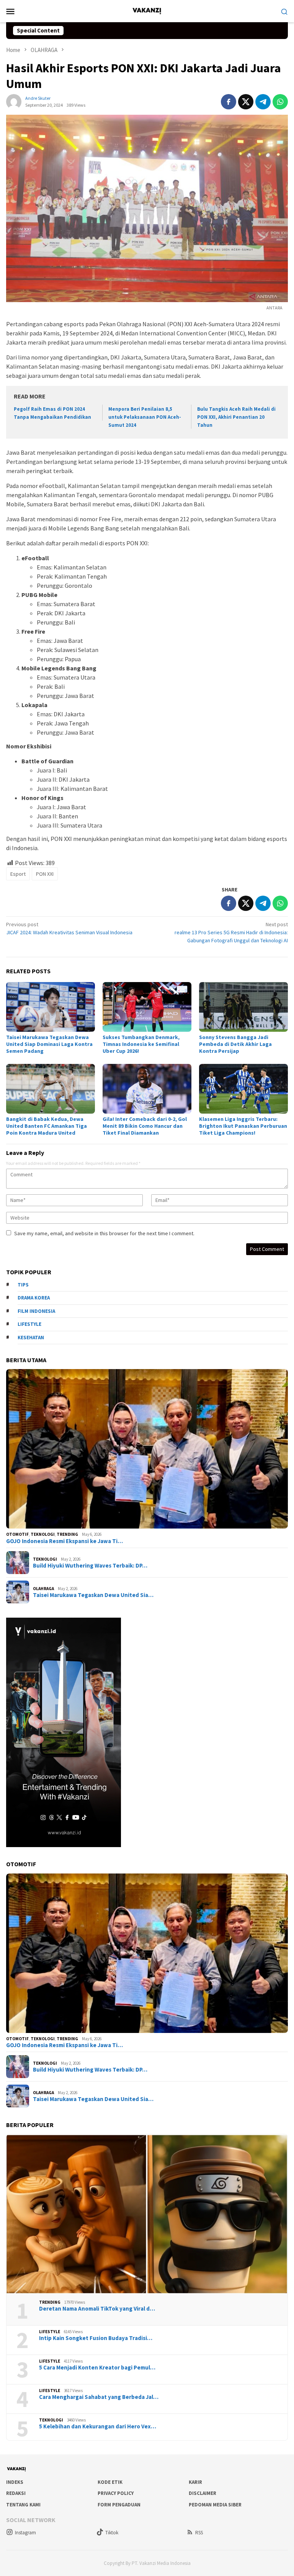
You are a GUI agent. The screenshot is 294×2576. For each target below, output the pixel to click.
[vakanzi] (147, 10)
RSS (199, 2533)
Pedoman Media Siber (215, 2505)
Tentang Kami (23, 2505)
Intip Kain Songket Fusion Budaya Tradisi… (96, 2338)
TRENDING (67, 1534)
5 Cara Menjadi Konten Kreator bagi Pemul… (97, 2368)
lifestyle (29, 1324)
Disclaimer (203, 2493)
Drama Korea (34, 1298)
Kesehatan (31, 1338)
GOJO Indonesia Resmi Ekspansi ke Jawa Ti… (65, 1541)
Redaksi (16, 2493)
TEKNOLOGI (43, 1534)
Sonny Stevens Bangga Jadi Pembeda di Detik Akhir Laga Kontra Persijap (235, 1044)
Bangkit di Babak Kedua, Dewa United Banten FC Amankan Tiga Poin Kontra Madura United (47, 1126)
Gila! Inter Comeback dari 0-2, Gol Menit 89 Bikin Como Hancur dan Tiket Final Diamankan (145, 1126)
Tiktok (112, 2533)
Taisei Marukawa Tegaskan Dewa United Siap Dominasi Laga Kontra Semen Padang (49, 1044)
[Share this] (229, 102)
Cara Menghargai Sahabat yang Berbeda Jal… (99, 2397)
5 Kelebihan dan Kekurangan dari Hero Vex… (98, 2426)
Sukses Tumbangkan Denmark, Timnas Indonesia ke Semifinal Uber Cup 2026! (141, 1044)
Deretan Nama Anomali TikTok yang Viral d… (97, 2309)
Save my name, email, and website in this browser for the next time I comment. (104, 1233)
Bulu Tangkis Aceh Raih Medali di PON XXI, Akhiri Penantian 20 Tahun (236, 417)
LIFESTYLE (50, 2332)
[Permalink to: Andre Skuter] (14, 101)
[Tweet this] (246, 102)
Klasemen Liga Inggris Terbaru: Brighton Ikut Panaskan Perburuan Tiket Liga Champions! (243, 1126)
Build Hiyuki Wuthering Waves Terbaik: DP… (90, 1566)
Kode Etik (110, 2482)
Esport (18, 874)
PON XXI (45, 874)
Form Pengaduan (119, 2505)
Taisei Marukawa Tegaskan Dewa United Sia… (93, 1595)
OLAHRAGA (43, 1589)
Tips (23, 1285)
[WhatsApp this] (280, 102)
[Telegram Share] (263, 102)
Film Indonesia (36, 1311)
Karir (195, 2482)
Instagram (25, 2533)
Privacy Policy (116, 2493)
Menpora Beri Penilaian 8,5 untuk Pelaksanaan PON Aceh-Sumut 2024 (145, 417)
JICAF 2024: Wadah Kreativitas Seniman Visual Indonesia (69, 928)
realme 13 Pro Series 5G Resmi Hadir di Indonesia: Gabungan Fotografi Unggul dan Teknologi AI (231, 932)
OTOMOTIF (17, 1534)
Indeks (15, 2482)
